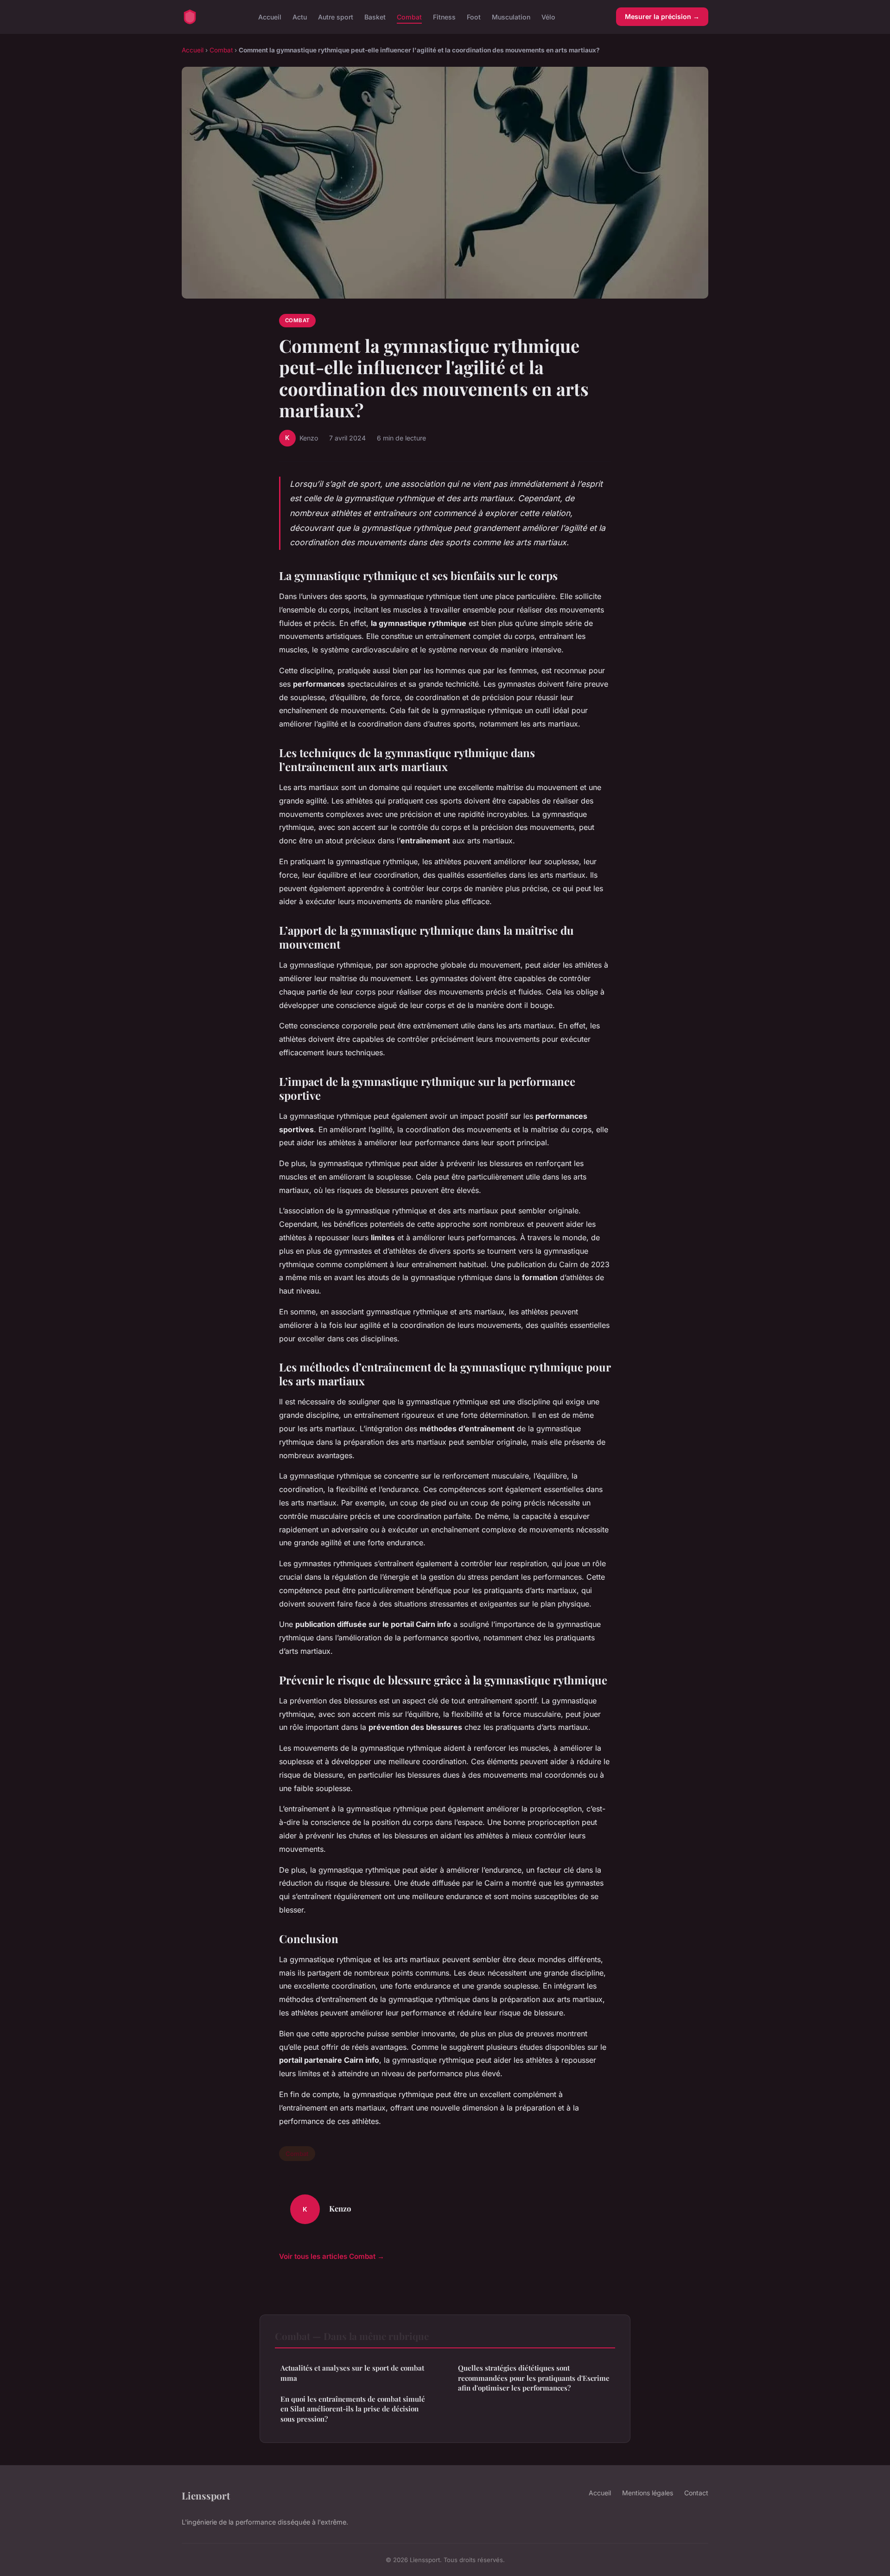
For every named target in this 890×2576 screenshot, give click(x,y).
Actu (300, 16)
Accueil (270, 16)
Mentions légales (648, 2493)
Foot (474, 16)
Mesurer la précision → (662, 16)
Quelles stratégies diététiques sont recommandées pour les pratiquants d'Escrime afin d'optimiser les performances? (534, 2378)
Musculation (511, 16)
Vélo (548, 16)
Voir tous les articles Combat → (332, 2256)
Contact (696, 2493)
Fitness (444, 16)
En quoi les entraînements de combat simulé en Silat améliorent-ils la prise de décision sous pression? (353, 2409)
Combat (409, 16)
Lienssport (206, 2495)
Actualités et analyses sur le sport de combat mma (352, 2373)
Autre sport (336, 16)
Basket (375, 16)
